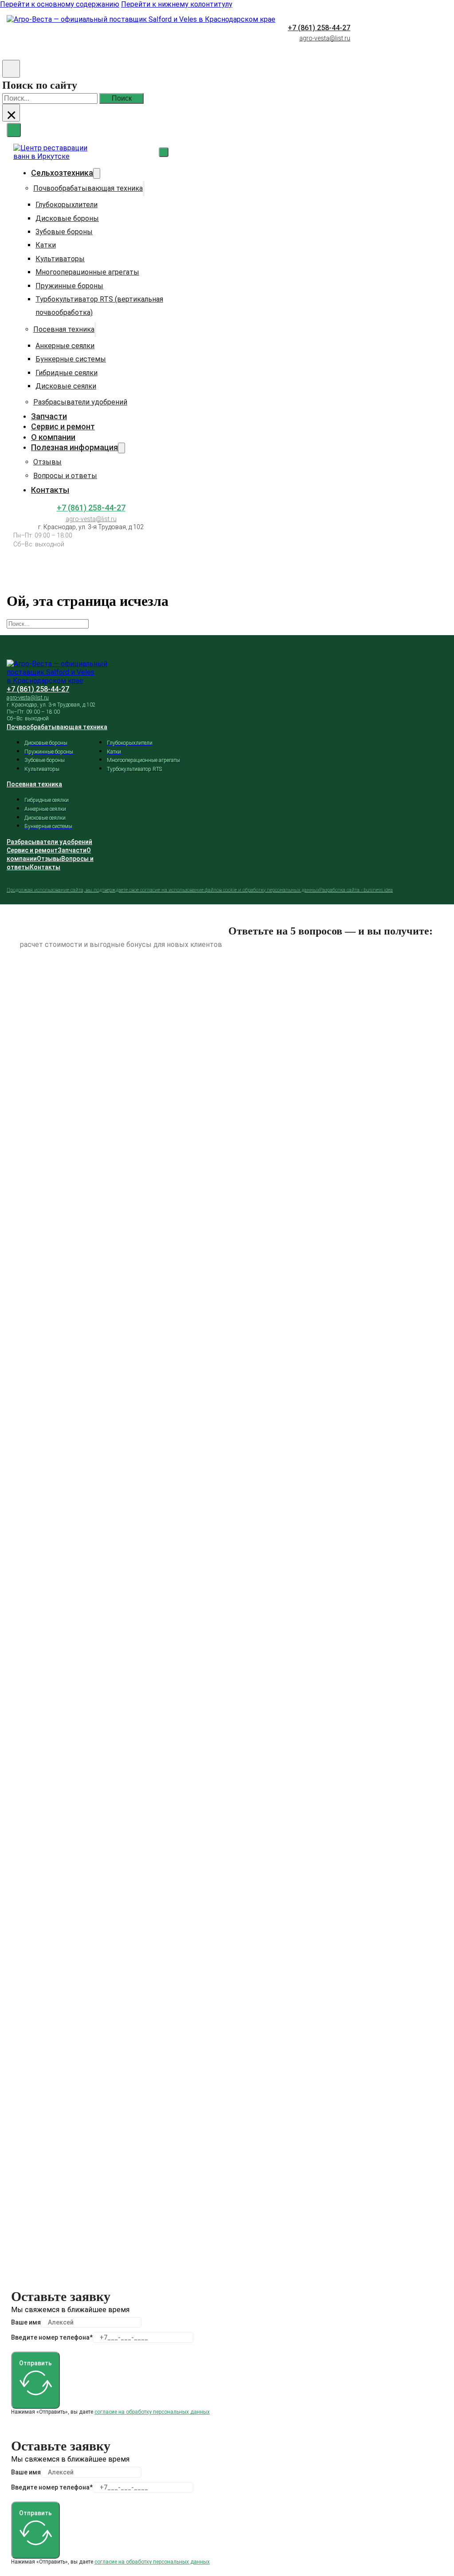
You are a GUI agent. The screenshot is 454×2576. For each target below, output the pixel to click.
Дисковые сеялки (66, 386)
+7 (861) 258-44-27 (319, 28)
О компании (53, 437)
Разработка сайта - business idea (356, 890)
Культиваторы (60, 259)
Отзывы (47, 462)
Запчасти (49, 416)
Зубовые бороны (64, 232)
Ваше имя (26, 2322)
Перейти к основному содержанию (60, 4)
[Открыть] (14, 130)
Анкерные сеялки (65, 346)
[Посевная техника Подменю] (95, 330)
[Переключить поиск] (11, 69)
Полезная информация (74, 447)
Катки (46, 245)
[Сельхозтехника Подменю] (97, 173)
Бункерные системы (71, 359)
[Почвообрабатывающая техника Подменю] (144, 188)
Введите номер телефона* (52, 2337)
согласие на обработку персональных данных (152, 2412)
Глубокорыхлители (67, 205)
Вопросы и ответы (65, 476)
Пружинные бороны (69, 286)
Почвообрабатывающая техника (88, 188)
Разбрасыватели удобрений (80, 402)
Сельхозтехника (62, 173)
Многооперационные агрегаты (87, 272)
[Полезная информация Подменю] (121, 448)
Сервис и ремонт (63, 426)
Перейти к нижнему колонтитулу (177, 4)
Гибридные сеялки (67, 373)
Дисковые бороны (67, 218)
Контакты (50, 490)
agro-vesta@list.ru (325, 38)
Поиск (122, 98)
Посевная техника (64, 329)
